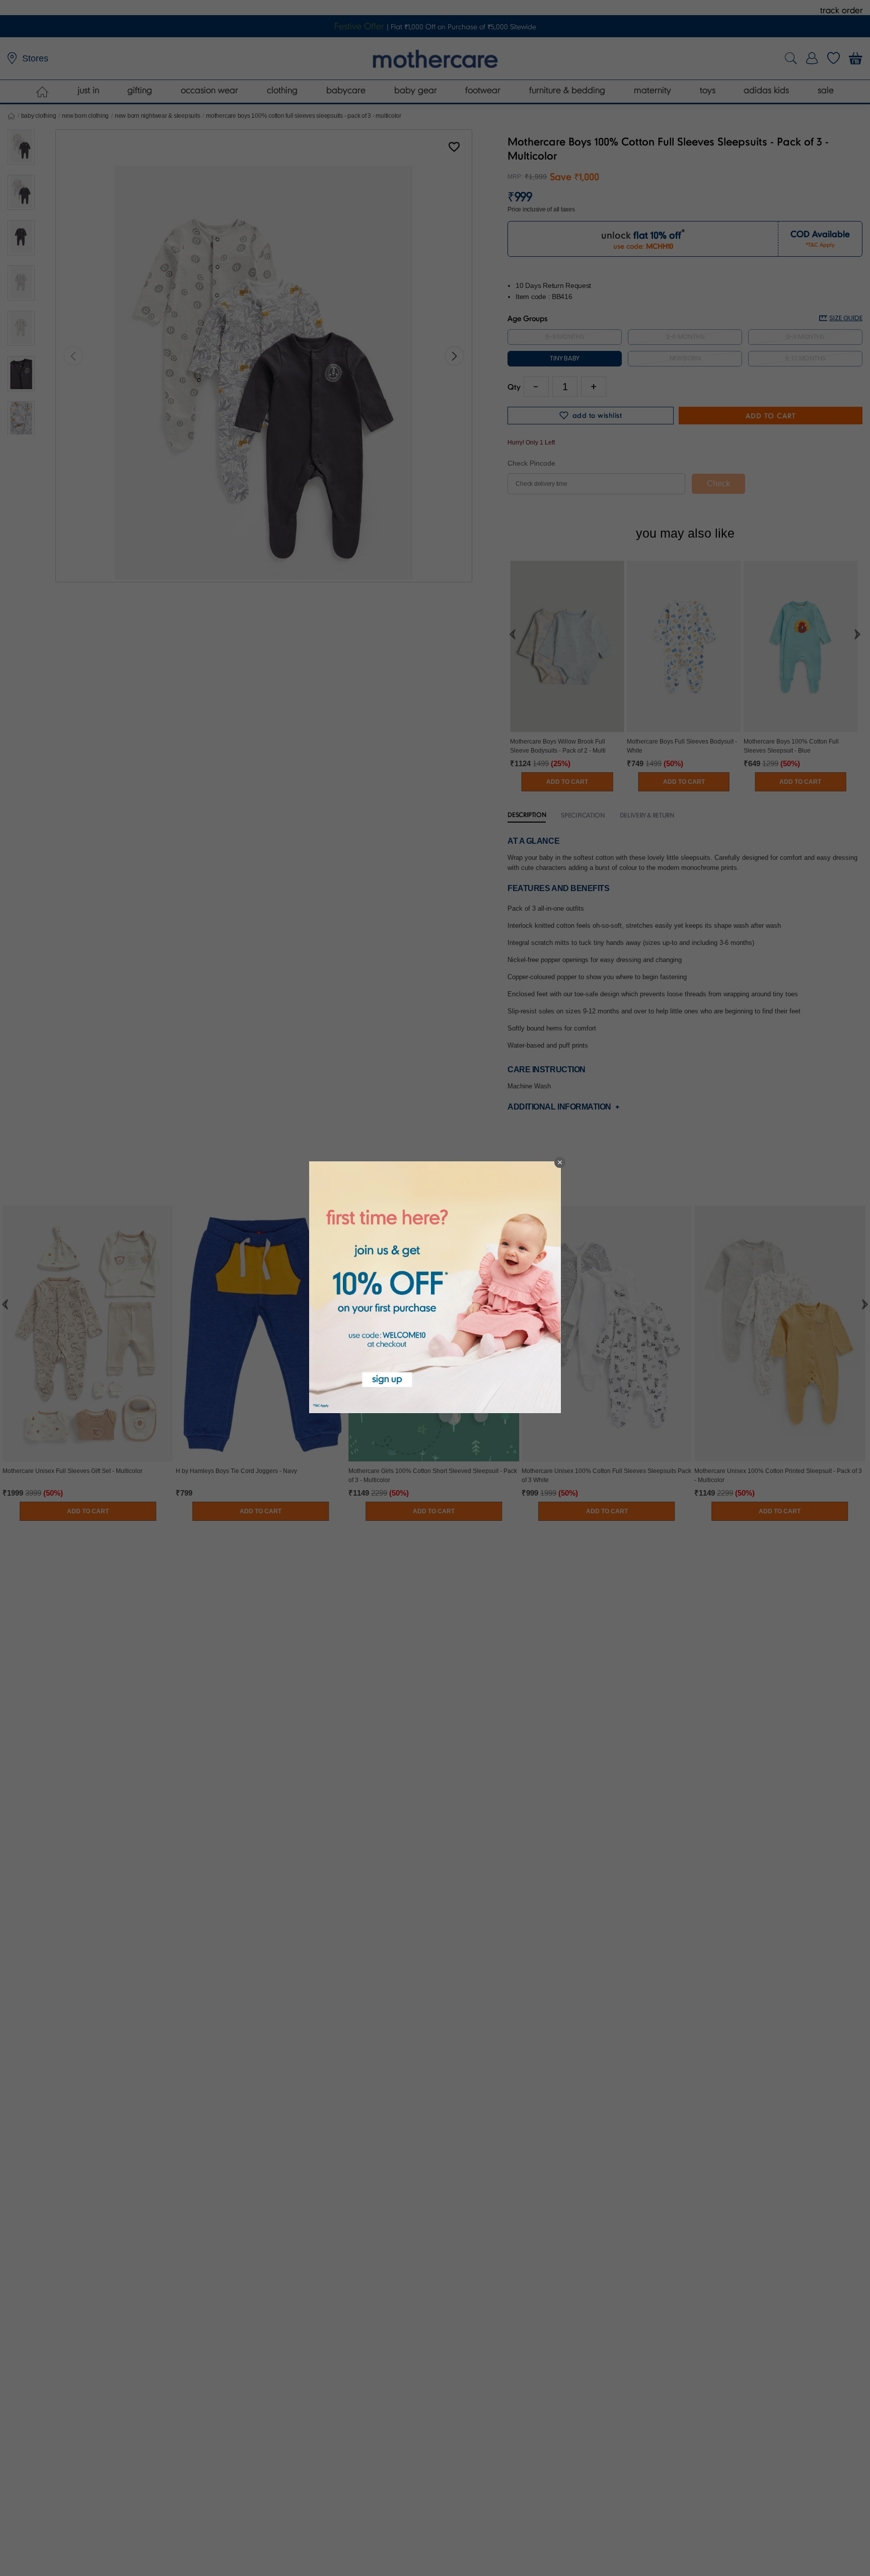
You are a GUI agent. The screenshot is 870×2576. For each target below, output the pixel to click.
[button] (560, 1162)
